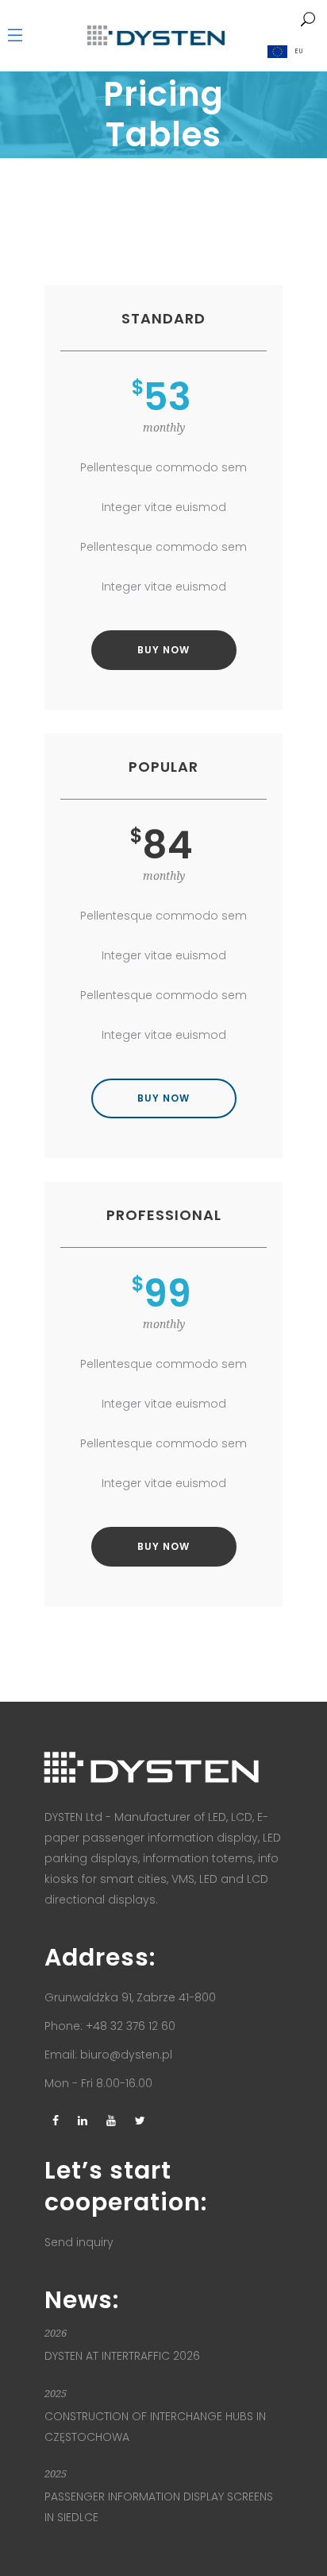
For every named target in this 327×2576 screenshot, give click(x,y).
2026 (56, 2333)
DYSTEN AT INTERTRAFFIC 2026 (122, 2356)
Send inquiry (79, 2242)
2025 (56, 2394)
